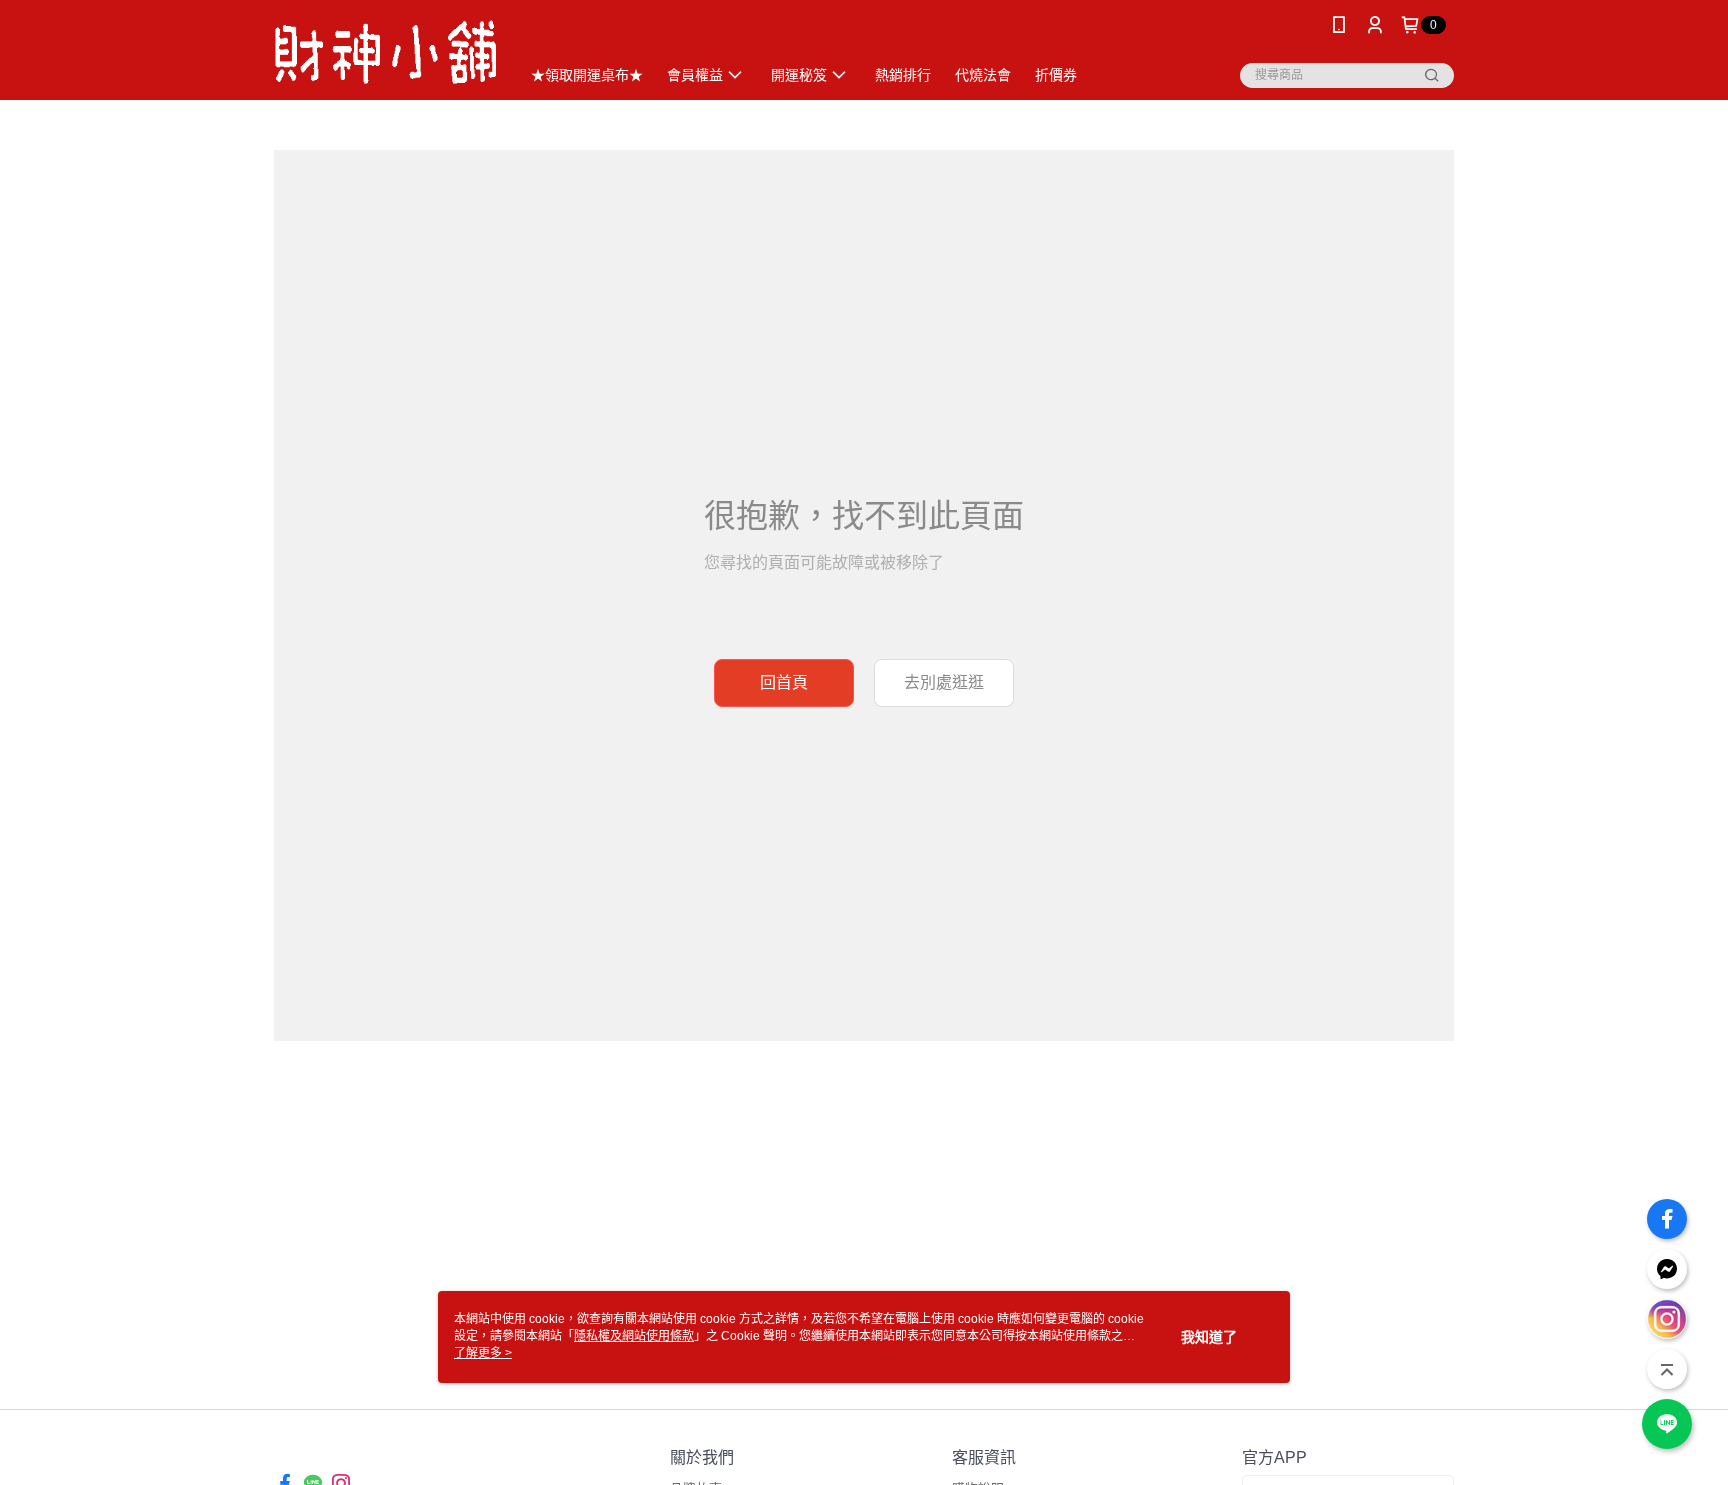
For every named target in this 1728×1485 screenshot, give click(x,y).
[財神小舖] (385, 52)
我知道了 (1209, 1337)
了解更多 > (483, 1353)
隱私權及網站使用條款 (634, 1336)
